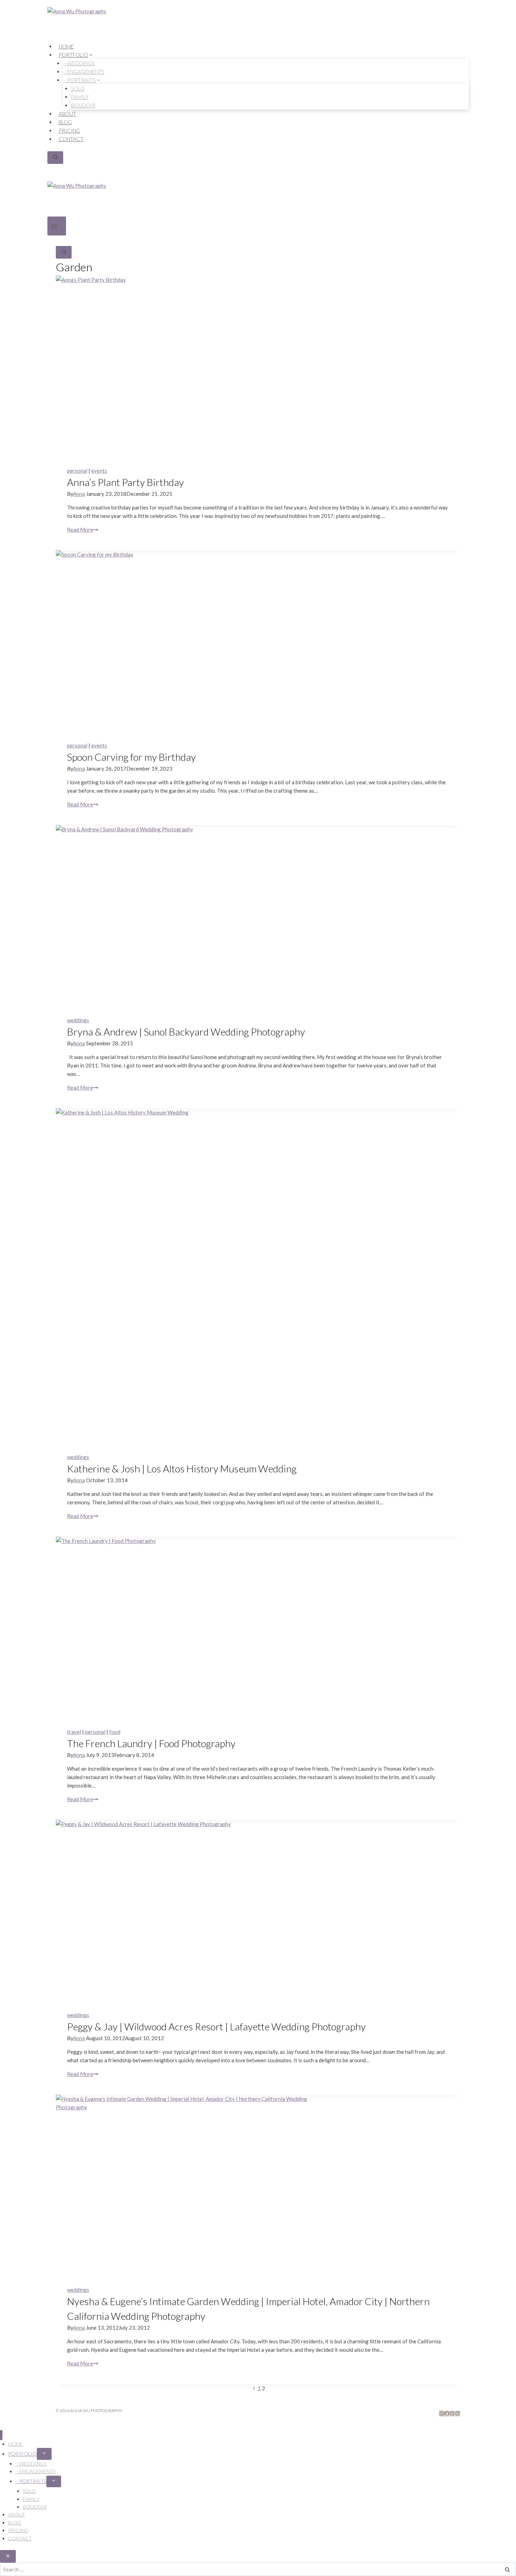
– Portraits (31, 2481)
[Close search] (8, 2556)
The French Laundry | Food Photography (151, 1743)
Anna (79, 494)
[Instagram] (442, 2414)
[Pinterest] (452, 2414)
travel (74, 1732)
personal (77, 471)
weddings (78, 1020)
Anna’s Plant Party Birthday (125, 482)
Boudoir (83, 105)
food (115, 1732)
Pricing (69, 131)
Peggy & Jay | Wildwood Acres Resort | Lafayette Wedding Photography (216, 2026)
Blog (65, 122)
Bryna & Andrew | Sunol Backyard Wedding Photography (186, 1032)
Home (66, 46)
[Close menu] (1, 2435)
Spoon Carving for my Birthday (131, 757)
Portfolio (22, 2454)
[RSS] (458, 2414)
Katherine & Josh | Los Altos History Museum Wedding (182, 1469)
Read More (83, 530)
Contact (71, 139)
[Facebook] (447, 2414)
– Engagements (35, 2471)
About (67, 114)
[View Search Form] (55, 158)
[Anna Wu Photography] (258, 25)
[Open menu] (57, 226)
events (99, 471)
